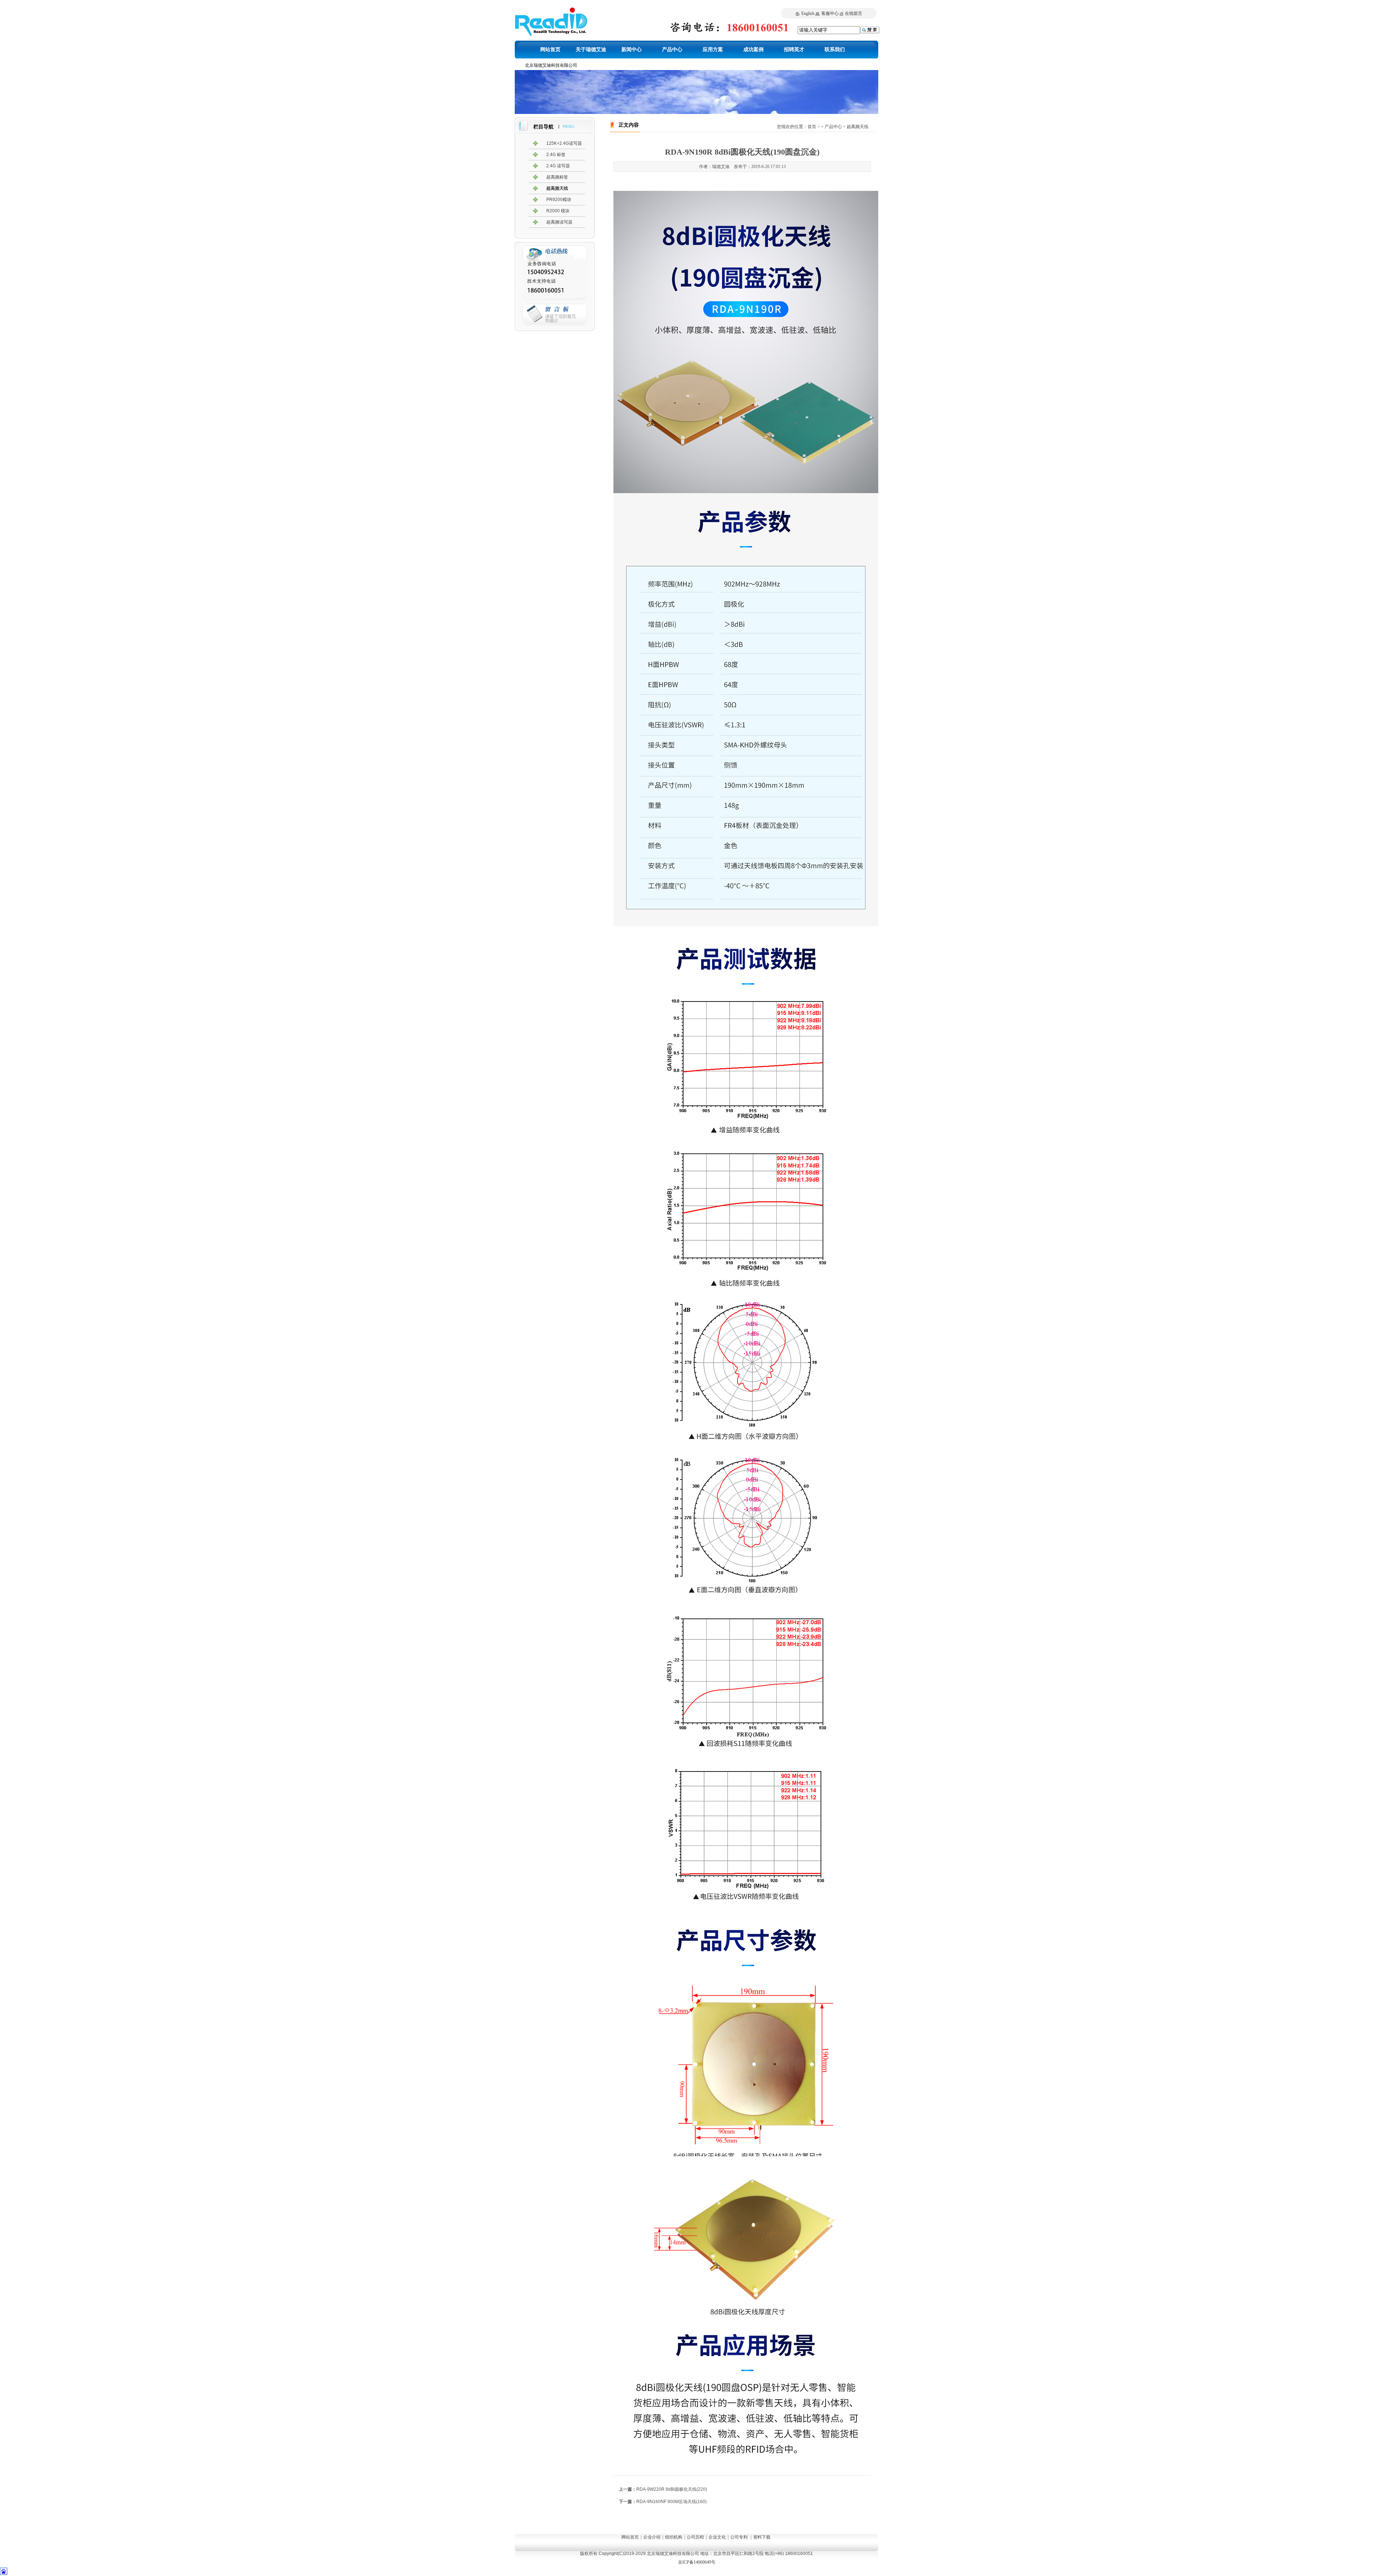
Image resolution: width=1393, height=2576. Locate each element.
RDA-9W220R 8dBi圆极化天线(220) (672, 2489)
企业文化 (717, 2537)
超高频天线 (557, 188)
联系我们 (835, 50)
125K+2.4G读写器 (564, 143)
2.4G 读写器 (558, 166)
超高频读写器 (559, 222)
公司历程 (695, 2537)
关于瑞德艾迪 (591, 50)
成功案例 (753, 50)
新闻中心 (632, 50)
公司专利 (739, 2537)
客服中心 (830, 13)
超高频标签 (557, 177)
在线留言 (854, 13)
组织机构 (674, 2537)
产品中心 (672, 50)
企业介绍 (652, 2537)
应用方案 (713, 50)
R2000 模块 (558, 211)
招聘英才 (794, 50)
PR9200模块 (559, 200)
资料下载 (762, 2537)
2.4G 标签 (556, 155)
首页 (812, 127)
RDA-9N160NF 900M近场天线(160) (671, 2502)
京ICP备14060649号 (697, 2562)
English (808, 13)
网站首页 (550, 50)
